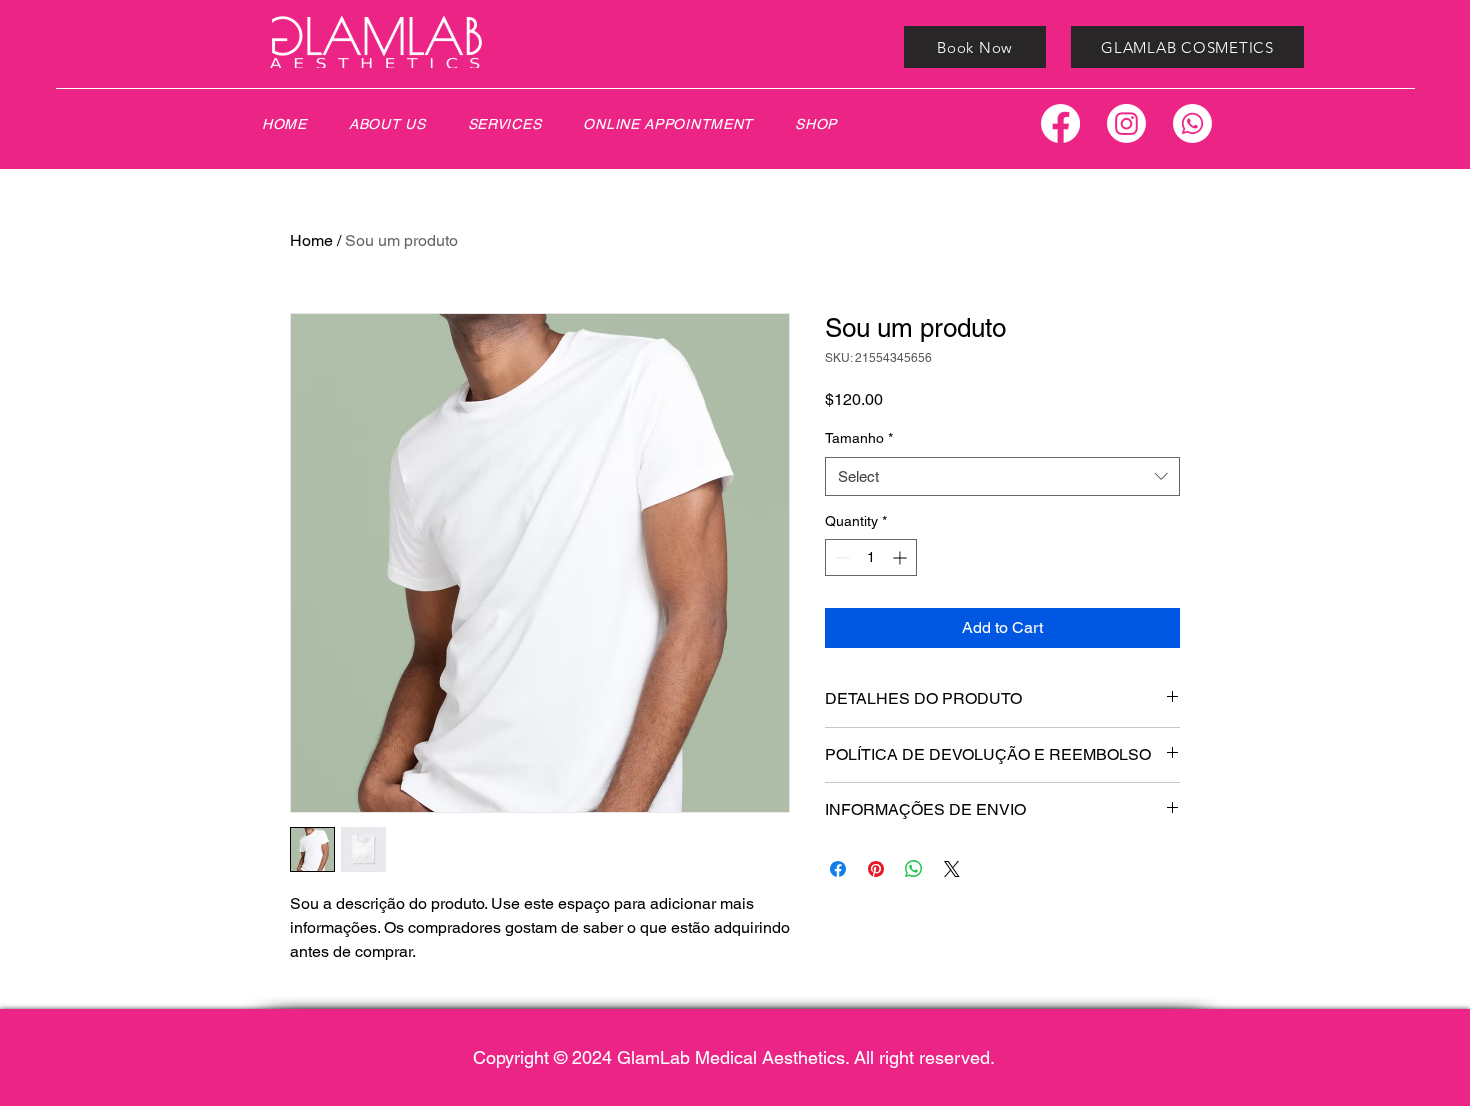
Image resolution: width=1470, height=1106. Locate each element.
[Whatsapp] (1192, 123)
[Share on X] (952, 869)
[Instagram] (1126, 123)
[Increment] (901, 557)
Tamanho (859, 438)
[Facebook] (1060, 123)
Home (311, 240)
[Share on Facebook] (838, 869)
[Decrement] (840, 557)
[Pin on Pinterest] (876, 869)
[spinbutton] (871, 557)
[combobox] (1002, 476)
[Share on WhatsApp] (914, 869)
